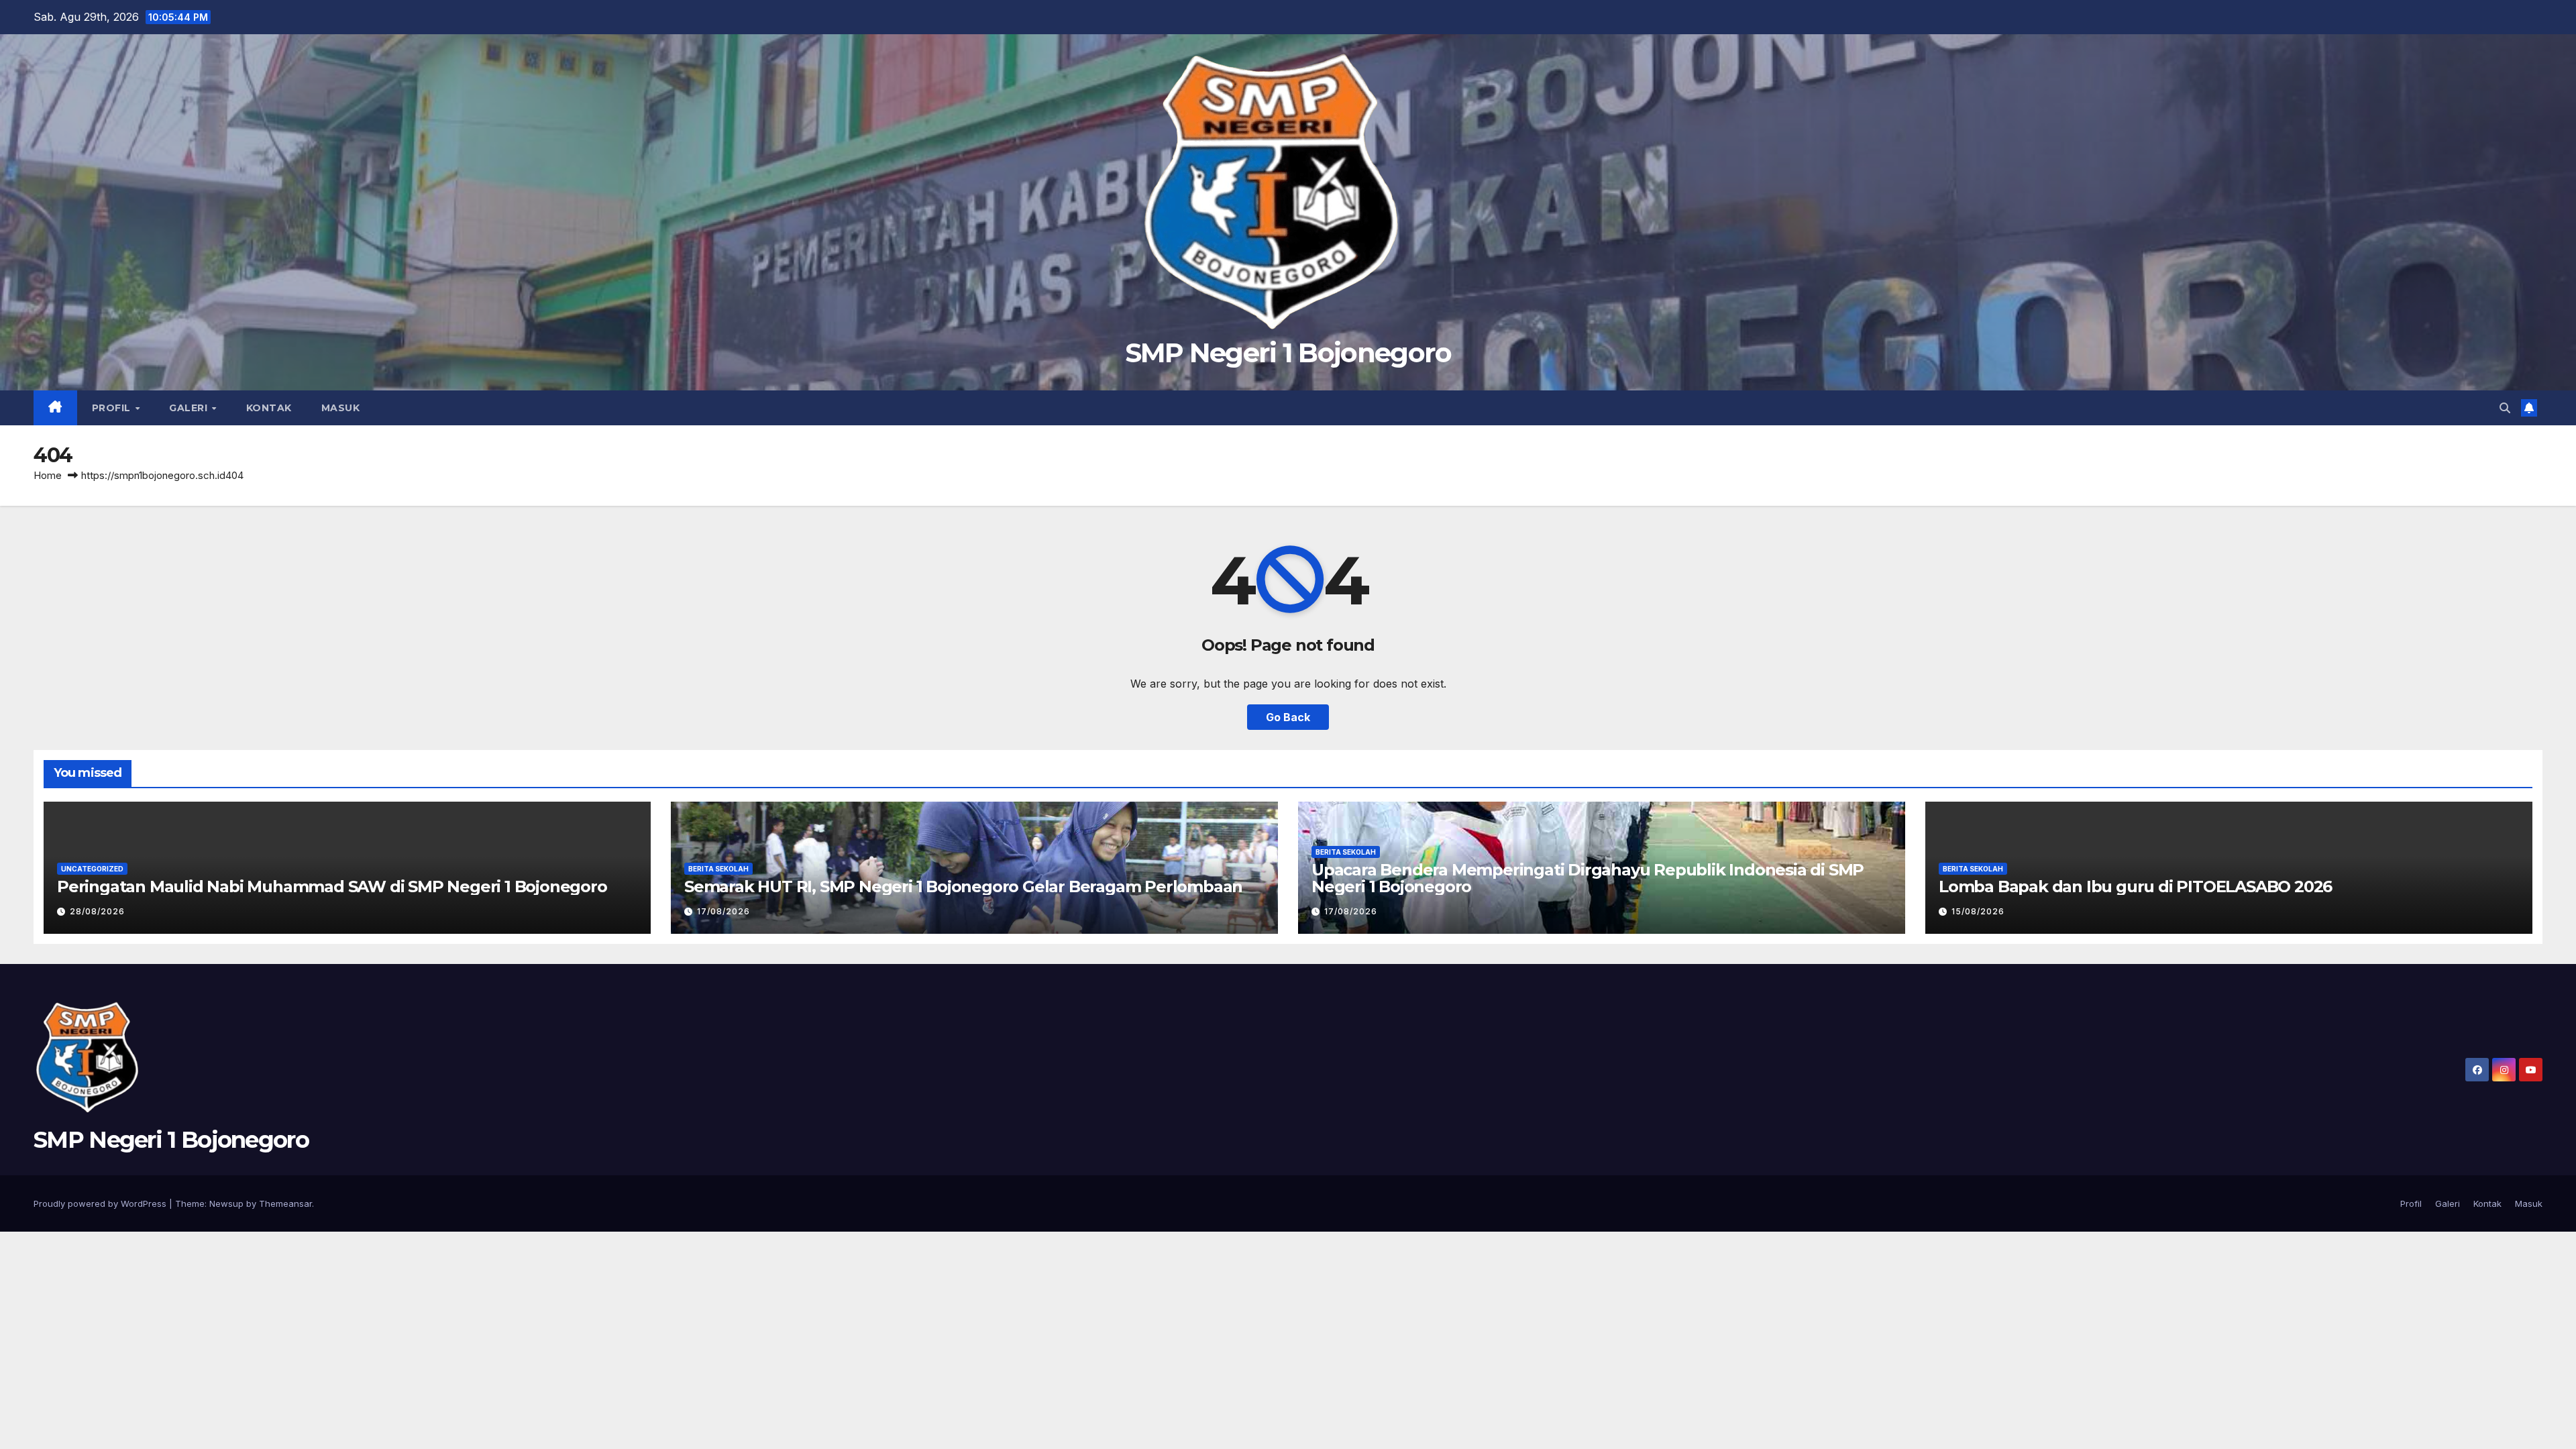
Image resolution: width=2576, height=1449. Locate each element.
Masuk (341, 408)
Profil (113, 408)
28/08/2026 (97, 911)
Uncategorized (92, 869)
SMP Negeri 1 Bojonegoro (1288, 353)
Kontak (269, 408)
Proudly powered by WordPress (101, 1203)
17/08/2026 (723, 911)
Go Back (1288, 717)
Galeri (190, 408)
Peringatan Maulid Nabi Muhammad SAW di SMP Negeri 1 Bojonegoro (332, 887)
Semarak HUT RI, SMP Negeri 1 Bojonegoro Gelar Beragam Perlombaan (963, 887)
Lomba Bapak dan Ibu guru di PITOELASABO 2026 (2135, 887)
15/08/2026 (1978, 911)
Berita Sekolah (718, 869)
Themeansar (285, 1203)
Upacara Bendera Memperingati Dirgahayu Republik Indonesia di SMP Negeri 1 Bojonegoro (1588, 878)
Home (48, 475)
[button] (2505, 408)
